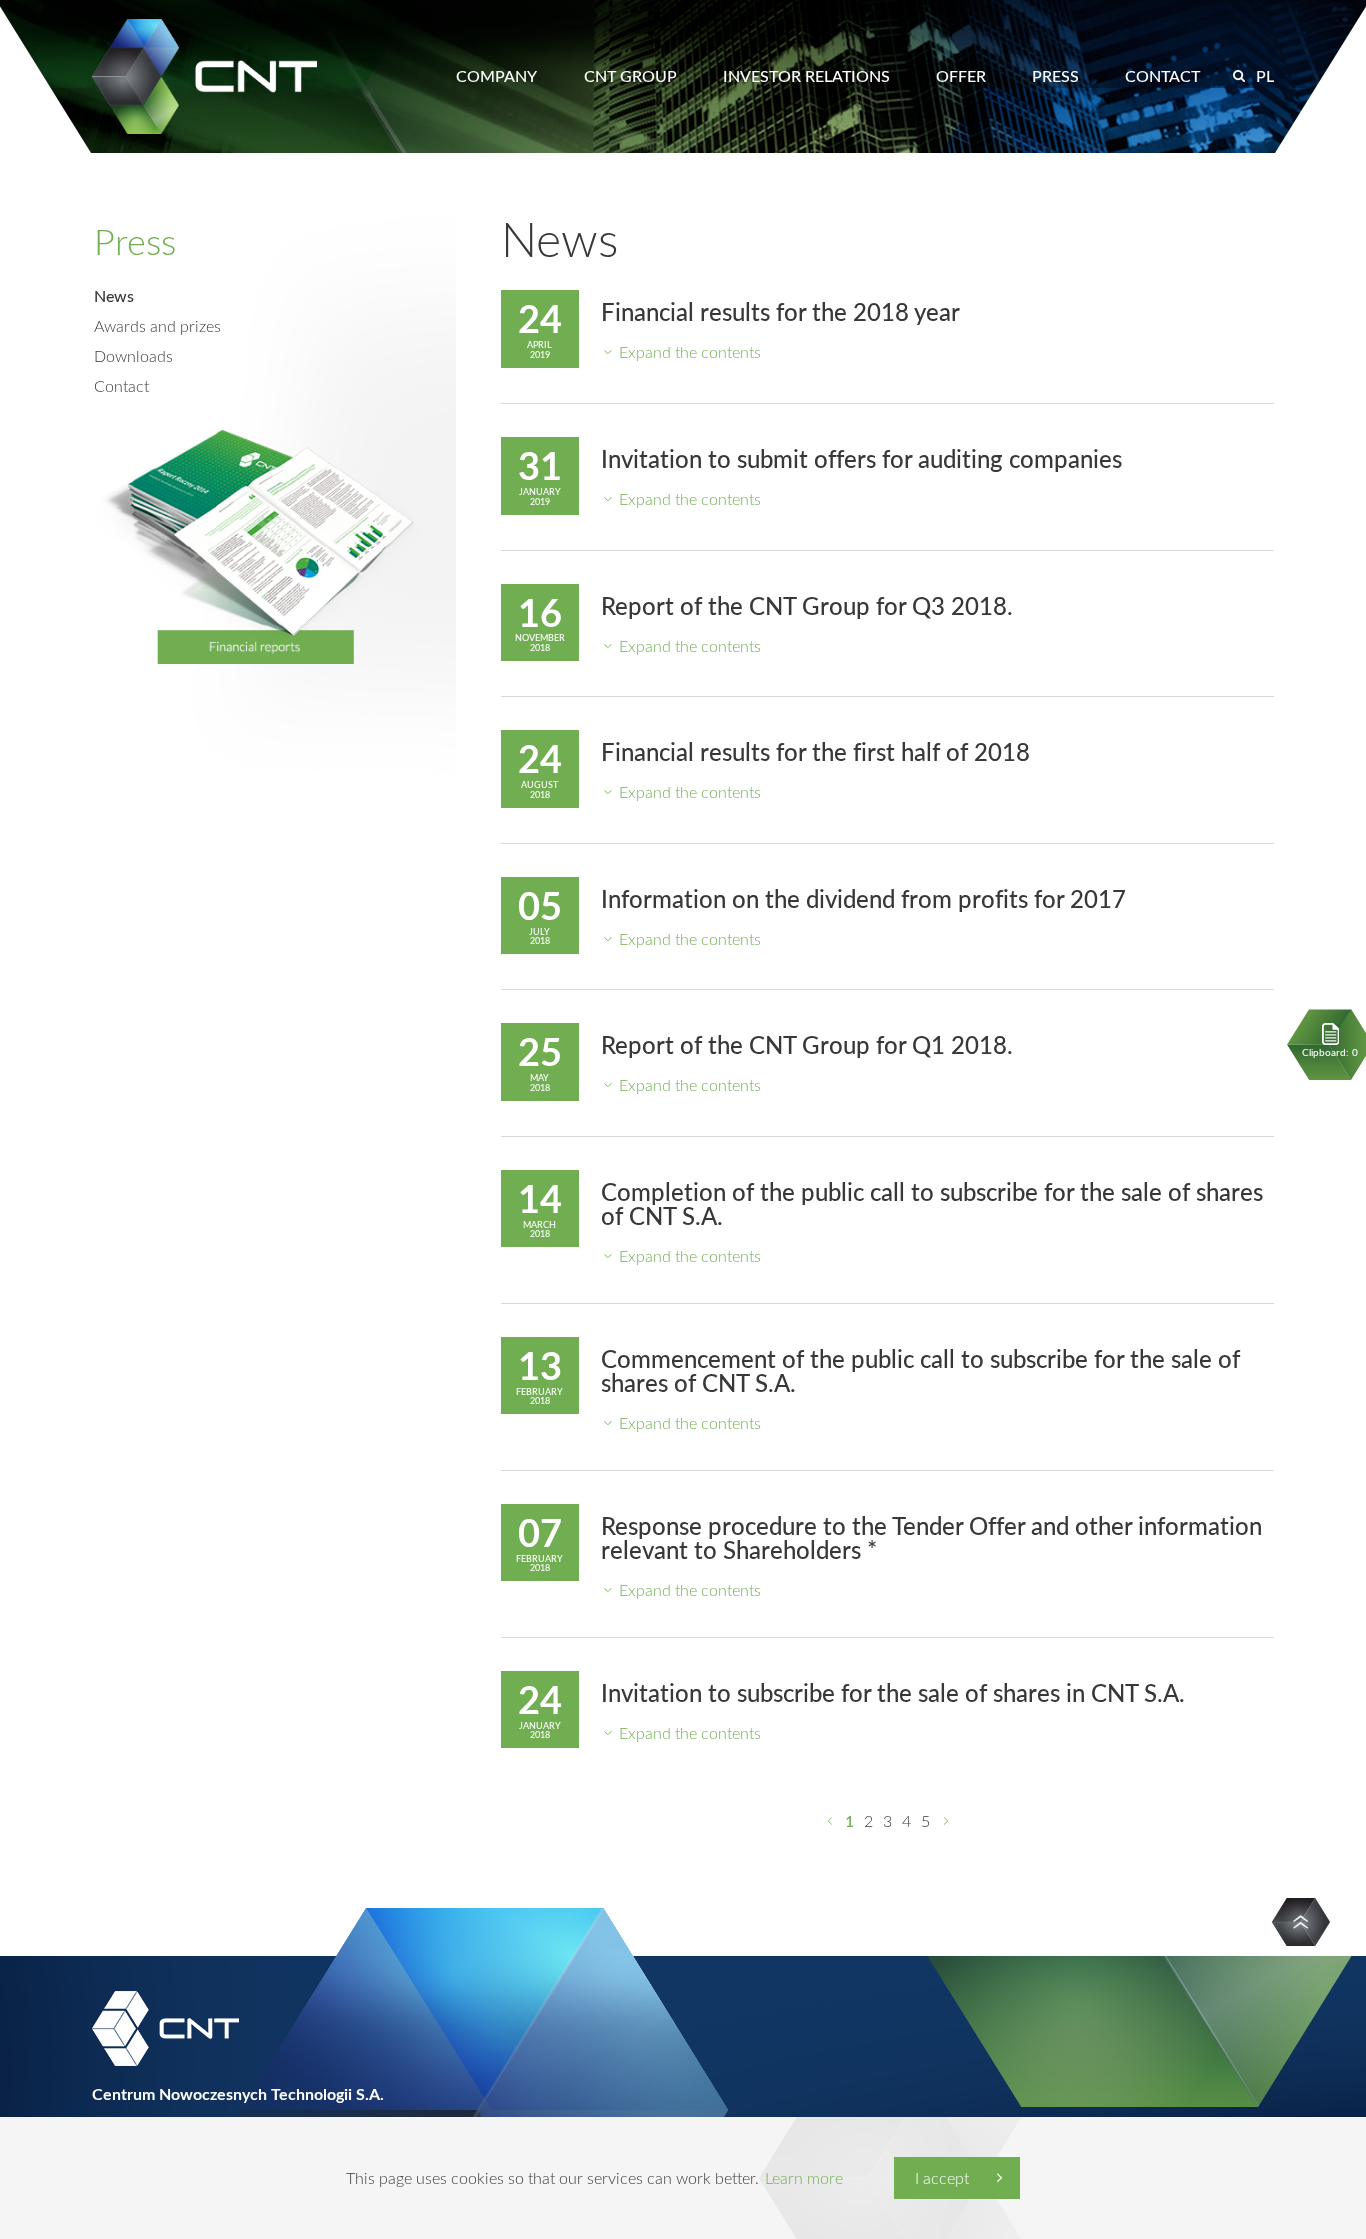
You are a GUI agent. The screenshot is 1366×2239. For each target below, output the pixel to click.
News (114, 296)
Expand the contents (690, 352)
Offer (961, 76)
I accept (942, 2178)
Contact (1162, 76)
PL (1265, 76)
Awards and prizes (157, 326)
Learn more (804, 2178)
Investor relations (806, 76)
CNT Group (630, 76)
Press (1055, 76)
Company (496, 76)
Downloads (133, 356)
